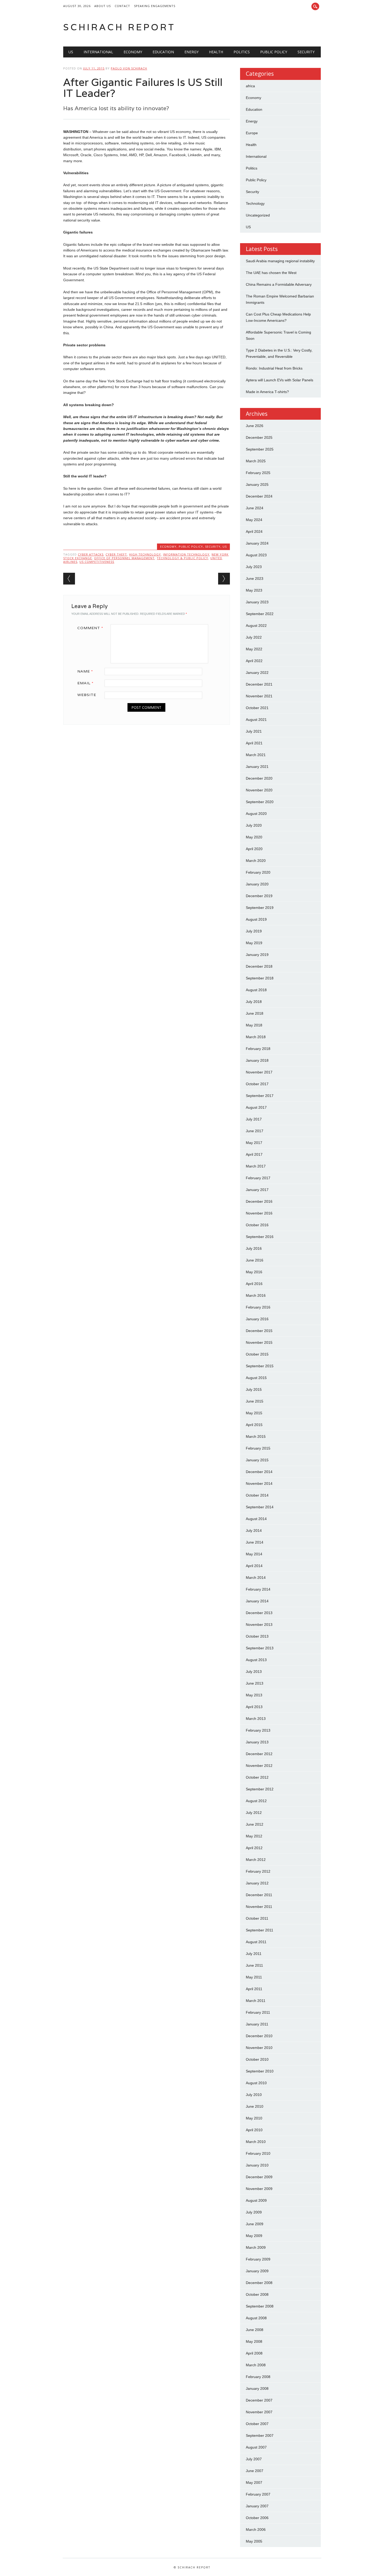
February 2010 (258, 2153)
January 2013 (257, 1742)
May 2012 (254, 1836)
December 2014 (259, 1472)
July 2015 (254, 1389)
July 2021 (254, 731)
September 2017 (260, 1096)
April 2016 (254, 1284)
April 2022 (254, 661)
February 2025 (258, 473)
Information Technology (186, 554)
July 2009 (254, 2212)
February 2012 (258, 1871)
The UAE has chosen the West (271, 273)
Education (163, 52)
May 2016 (254, 1272)
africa (250, 86)
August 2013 (256, 1660)
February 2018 (258, 1049)
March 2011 (256, 2001)
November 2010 (259, 2048)
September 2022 (260, 614)
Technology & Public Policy (182, 558)
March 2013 (256, 1719)
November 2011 (259, 1907)
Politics (242, 52)
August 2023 (256, 555)
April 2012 (254, 1848)
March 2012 (256, 1860)
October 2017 (257, 1084)
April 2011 (254, 1989)
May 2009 (254, 2236)
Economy (133, 52)
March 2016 (256, 1295)
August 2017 (256, 1107)
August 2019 (256, 919)
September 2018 (260, 978)
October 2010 (257, 2059)
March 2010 (256, 2142)
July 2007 (254, 2459)
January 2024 (257, 543)
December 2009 (259, 2177)
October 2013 (257, 1636)
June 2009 (255, 2224)
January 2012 (257, 1883)
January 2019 (257, 955)
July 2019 (254, 931)
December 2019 (259, 896)
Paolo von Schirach (129, 68)
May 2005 (254, 2541)
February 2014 (258, 1589)
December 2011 (259, 1895)
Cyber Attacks (91, 554)
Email (85, 683)
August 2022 (256, 626)
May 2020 (254, 837)
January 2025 (257, 484)
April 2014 (254, 1566)
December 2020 (259, 778)
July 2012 (254, 1813)
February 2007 (258, 2494)
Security (306, 52)
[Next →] (224, 579)
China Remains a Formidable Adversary (279, 284)
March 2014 (256, 1578)
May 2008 (254, 2341)
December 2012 (259, 1754)
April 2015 (254, 1425)
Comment (90, 628)
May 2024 (254, 520)
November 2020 (259, 790)
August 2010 (256, 2083)
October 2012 (257, 1777)
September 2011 (260, 1930)
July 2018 (254, 1002)
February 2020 (258, 872)
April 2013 (254, 1707)
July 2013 (254, 1672)
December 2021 (259, 684)
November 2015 (259, 1342)
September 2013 (260, 1648)
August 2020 (256, 814)
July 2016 (254, 1248)
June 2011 (254, 1965)
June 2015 (255, 1401)
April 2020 (254, 849)
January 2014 (257, 1601)
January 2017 (257, 1190)
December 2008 (259, 2283)
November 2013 (259, 1625)
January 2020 (257, 884)
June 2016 (255, 1260)
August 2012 (256, 1801)
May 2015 (254, 1413)
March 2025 (256, 461)
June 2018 (255, 1013)
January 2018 (257, 1060)
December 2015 (259, 1331)
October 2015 (257, 1354)
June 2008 (255, 2330)
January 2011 (257, 2024)
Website (87, 695)
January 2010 (257, 2165)
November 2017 (259, 1072)
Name (85, 671)
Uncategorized (258, 215)
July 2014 (254, 1531)
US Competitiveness (97, 562)
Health (216, 52)
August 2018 (256, 990)
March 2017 (256, 1166)
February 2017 (258, 1178)
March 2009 (256, 2247)
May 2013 (254, 1695)
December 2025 (259, 437)
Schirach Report (119, 27)
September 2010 (260, 2071)
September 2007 (260, 2435)
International (98, 52)
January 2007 (257, 2506)
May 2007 (254, 2482)
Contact (122, 6)
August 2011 (256, 1942)
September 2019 (260, 908)
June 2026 (255, 426)
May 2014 (254, 1554)
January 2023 (257, 602)
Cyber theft (116, 554)
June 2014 (255, 1542)
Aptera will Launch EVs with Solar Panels (280, 380)
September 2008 (260, 2306)
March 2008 (256, 2365)
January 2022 (257, 673)
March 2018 (256, 1037)
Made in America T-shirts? (267, 392)
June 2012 (255, 1824)
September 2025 (260, 449)
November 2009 (259, 2189)
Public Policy (274, 52)
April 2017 (254, 1154)
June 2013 (255, 1683)
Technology (255, 203)
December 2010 (259, 2036)
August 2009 (256, 2200)
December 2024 (259, 496)
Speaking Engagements (155, 6)
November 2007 (259, 2412)
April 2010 (254, 2130)
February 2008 (258, 2377)
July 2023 (254, 567)
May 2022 (254, 649)
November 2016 (259, 1213)
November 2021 (259, 696)
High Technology (145, 554)
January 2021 (257, 767)
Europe (252, 133)
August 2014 (256, 1519)
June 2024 (255, 508)
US (71, 52)
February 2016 (258, 1307)
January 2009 (257, 2271)
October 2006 (257, 2518)
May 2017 (254, 1143)
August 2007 (256, 2447)
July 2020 (254, 825)
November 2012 (259, 1766)
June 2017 (255, 1131)
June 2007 (255, 2471)
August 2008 (256, 2318)
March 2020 (256, 861)
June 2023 (255, 579)
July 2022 (254, 637)
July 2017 (254, 1119)
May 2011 (254, 1977)
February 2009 (258, 2259)
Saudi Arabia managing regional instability (280, 261)
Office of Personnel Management (124, 558)
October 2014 (257, 1495)
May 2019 (254, 943)
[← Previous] (69, 579)
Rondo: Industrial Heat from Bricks (274, 368)
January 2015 (257, 1460)
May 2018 (254, 1025)
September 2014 (260, 1507)
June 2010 (255, 2106)
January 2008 (257, 2388)
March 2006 (256, 2530)
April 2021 (254, 743)
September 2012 (260, 1789)
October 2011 (257, 1918)
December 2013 (259, 1613)
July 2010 (254, 2095)
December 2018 (259, 966)
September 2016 (260, 1237)
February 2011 (258, 2012)
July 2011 (254, 1954)
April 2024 (254, 531)
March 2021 (256, 755)
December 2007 (259, 2400)
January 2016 (257, 1319)
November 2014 (259, 1483)
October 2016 (257, 1225)
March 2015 (256, 1436)
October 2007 (257, 2424)
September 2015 (260, 1366)
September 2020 (260, 802)
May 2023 (254, 590)
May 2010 (254, 2118)
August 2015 (256, 1378)
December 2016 (259, 1201)
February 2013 (258, 1730)
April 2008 (254, 2353)
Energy (191, 52)
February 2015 (258, 1448)
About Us (103, 6)
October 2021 (257, 708)
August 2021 (256, 720)
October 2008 (257, 2294)
